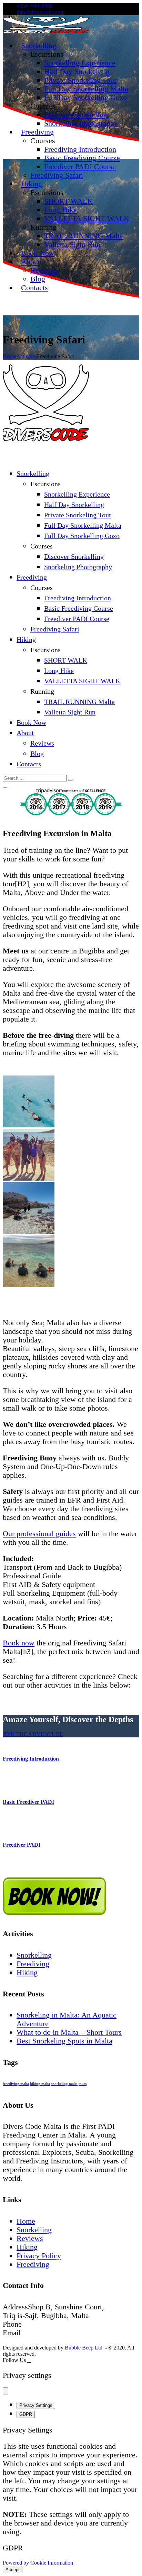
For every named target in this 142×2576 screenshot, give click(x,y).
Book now (19, 1643)
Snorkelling (34, 1955)
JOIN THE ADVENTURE (33, 1734)
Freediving (33, 1964)
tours (83, 2084)
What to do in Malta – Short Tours (69, 2032)
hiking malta (40, 2084)
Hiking (27, 1972)
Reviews (30, 2238)
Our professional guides (39, 1534)
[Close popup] (6, 2391)
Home (9, 356)
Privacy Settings (36, 2405)
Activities (27, 356)
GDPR (26, 2414)
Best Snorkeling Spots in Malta (64, 2041)
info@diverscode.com (40, 12)
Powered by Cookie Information (38, 2563)
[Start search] (71, 780)
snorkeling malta (64, 2084)
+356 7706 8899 (35, 6)
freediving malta (16, 2084)
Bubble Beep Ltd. (84, 2348)
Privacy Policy (39, 2256)
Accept (13, 2570)
